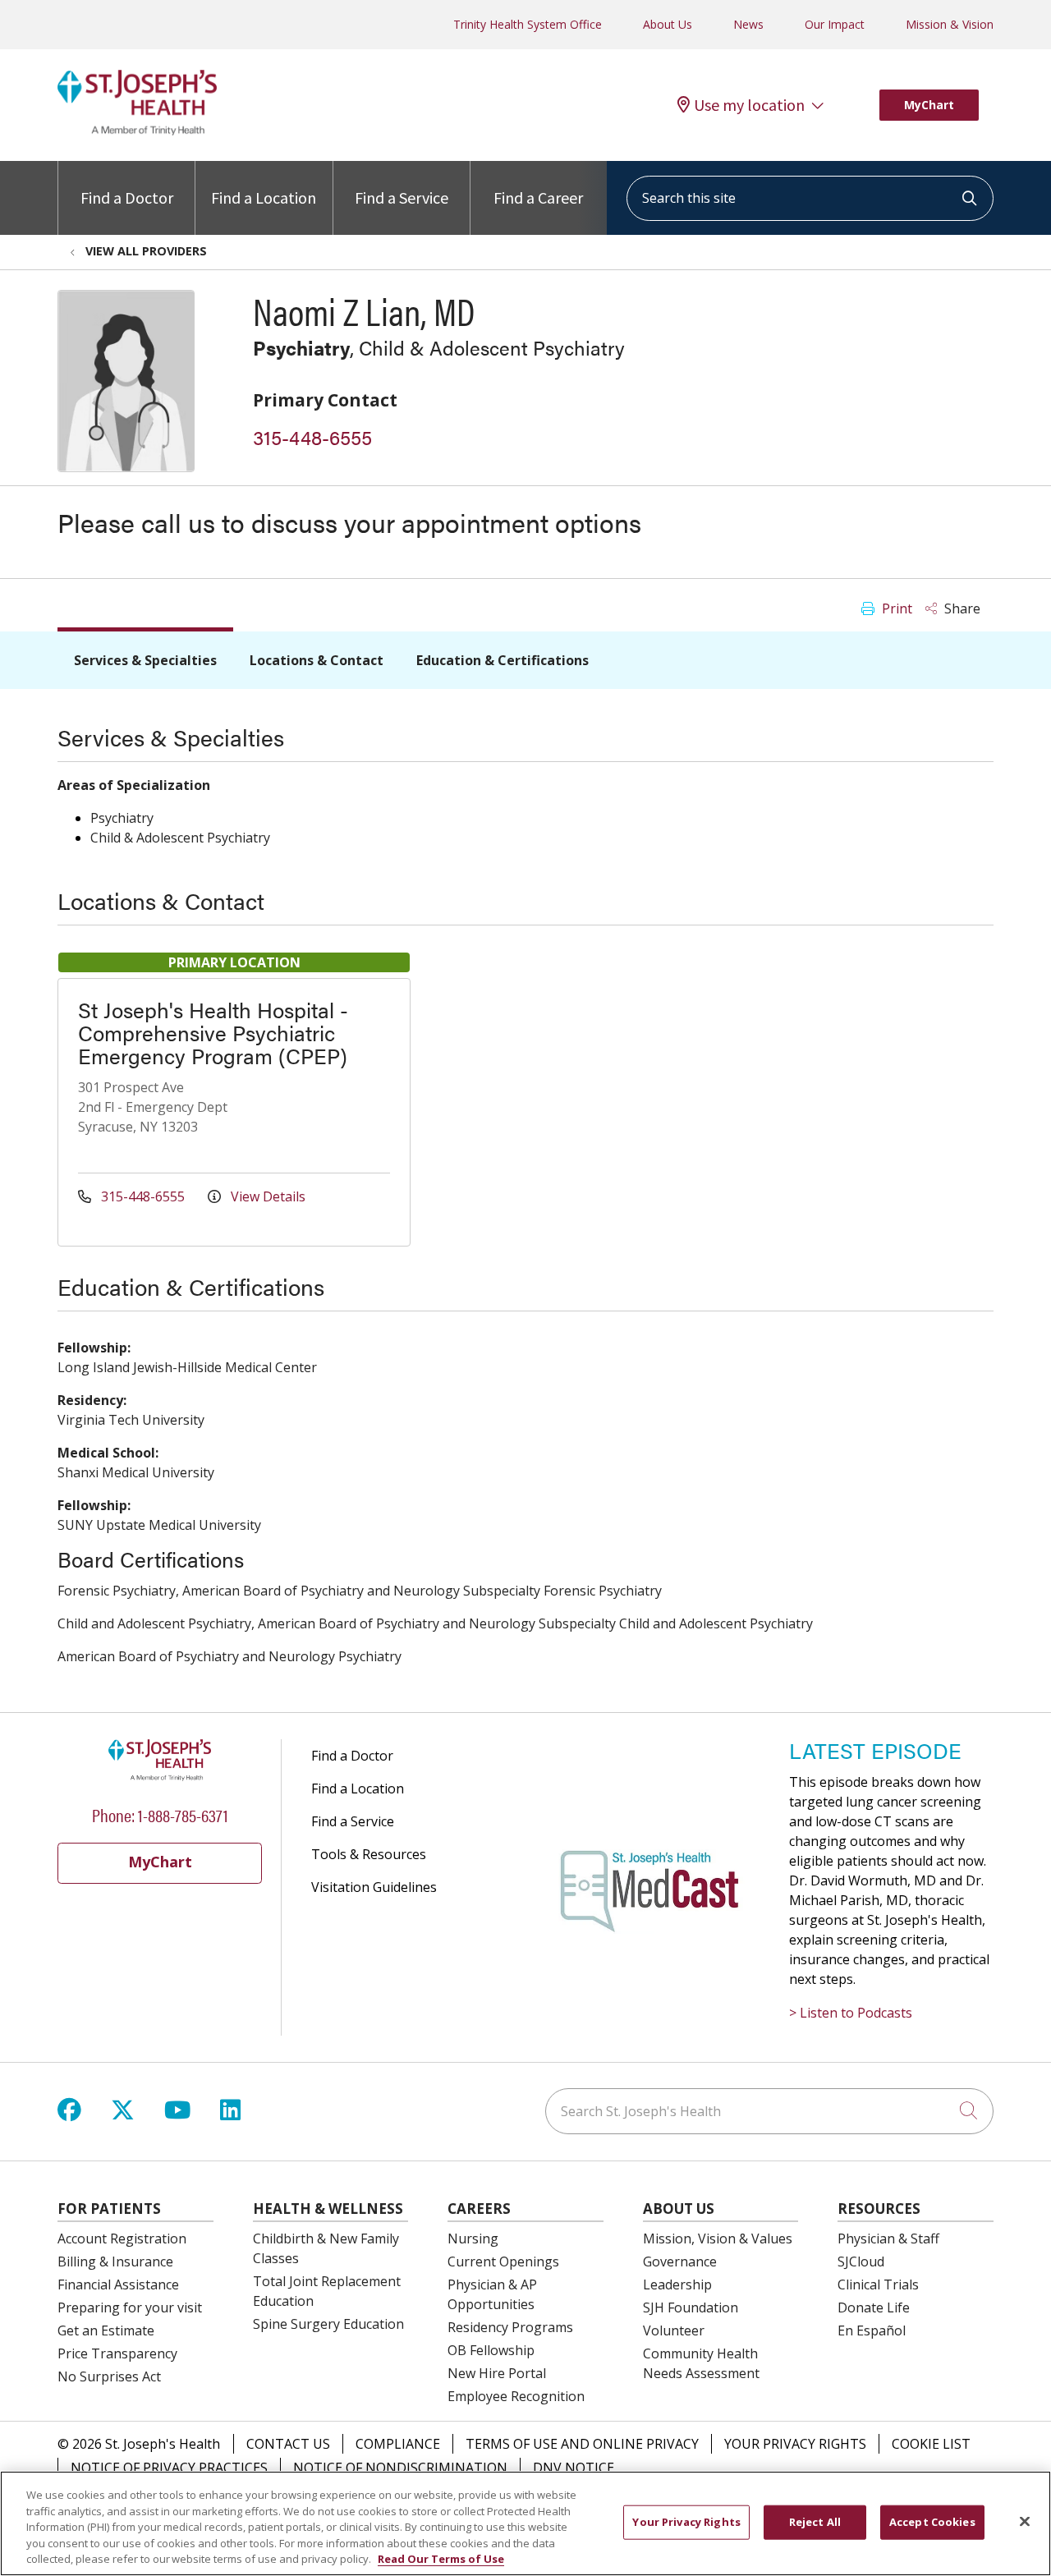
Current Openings (503, 2261)
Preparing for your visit (130, 2307)
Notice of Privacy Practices (169, 2468)
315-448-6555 (312, 437)
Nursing (473, 2239)
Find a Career (538, 197)
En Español (872, 2330)
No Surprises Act (109, 2376)
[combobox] (810, 198)
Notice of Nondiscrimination (400, 2468)
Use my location (749, 105)
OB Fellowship (491, 2350)
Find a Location (264, 197)
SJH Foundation (691, 2307)
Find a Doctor (127, 197)
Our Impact (835, 24)
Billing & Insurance (115, 2261)
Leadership (677, 2284)
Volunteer (674, 2330)
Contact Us (288, 2444)
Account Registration (122, 2239)
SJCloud (861, 2261)
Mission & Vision (950, 24)
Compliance (398, 2444)
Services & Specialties (145, 660)
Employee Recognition (516, 2396)
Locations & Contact (317, 660)
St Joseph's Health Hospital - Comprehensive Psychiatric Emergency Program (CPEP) (213, 1033)
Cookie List (931, 2444)
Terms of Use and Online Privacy (582, 2444)
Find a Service (402, 197)
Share (961, 608)
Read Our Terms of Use (441, 2559)
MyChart (929, 105)
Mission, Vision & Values (718, 2239)
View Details (266, 1196)
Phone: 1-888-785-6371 (160, 1814)
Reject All (815, 2522)
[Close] (1025, 2522)
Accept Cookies (932, 2522)
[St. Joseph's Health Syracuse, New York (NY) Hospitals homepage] (137, 131)
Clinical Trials (878, 2284)
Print (895, 608)
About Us (668, 24)
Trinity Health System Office (528, 24)
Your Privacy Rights (795, 2444)
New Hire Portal (497, 2373)
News (748, 24)
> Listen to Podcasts (851, 2013)
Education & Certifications (503, 660)
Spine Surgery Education (328, 2324)
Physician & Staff (888, 2239)
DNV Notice (574, 2468)
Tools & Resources (369, 1854)
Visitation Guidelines (374, 1887)
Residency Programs (510, 2327)
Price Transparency (117, 2353)
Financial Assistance (118, 2284)
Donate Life (874, 2307)
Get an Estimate (106, 2330)
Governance (680, 2261)
